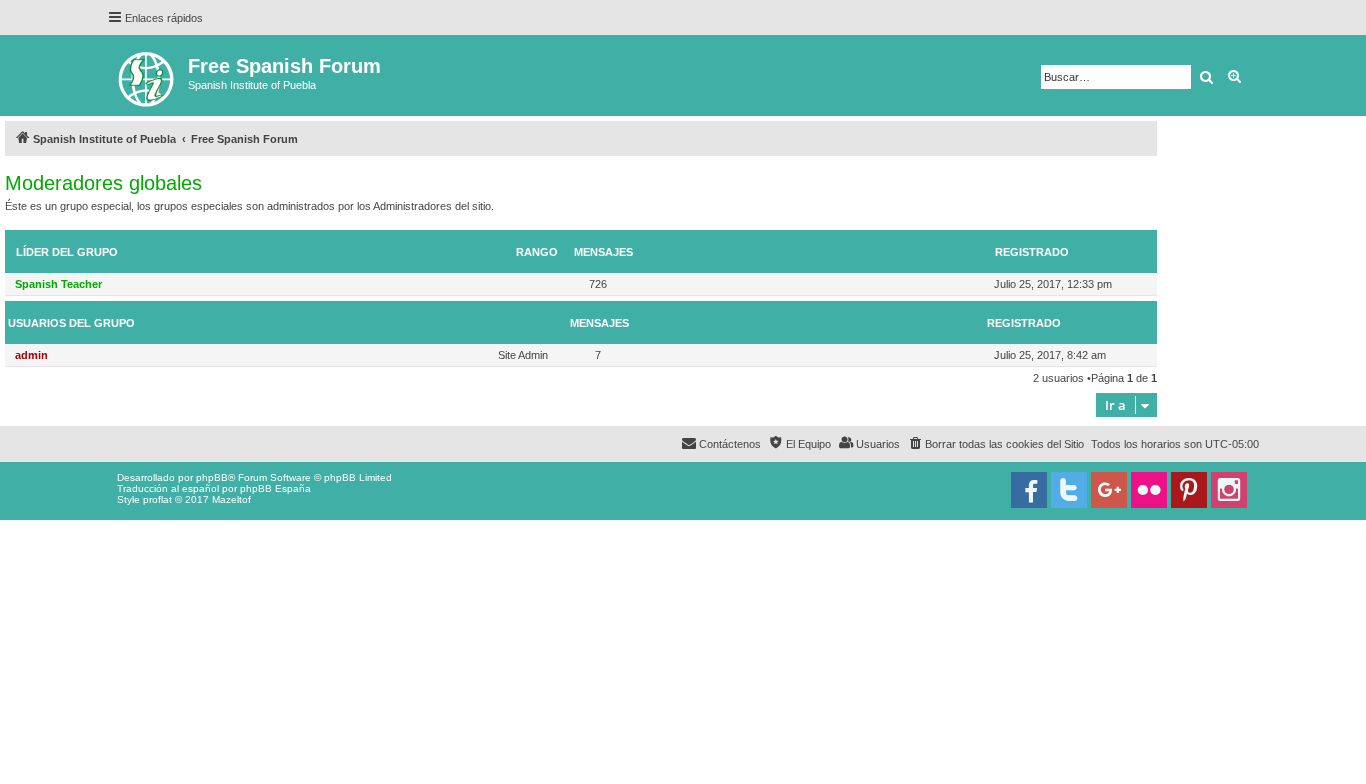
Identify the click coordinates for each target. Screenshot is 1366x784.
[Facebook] (1029, 490)
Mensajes (603, 252)
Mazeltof (231, 499)
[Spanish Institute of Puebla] (147, 75)
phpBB (212, 477)
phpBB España (275, 488)
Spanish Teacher (58, 284)
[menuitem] (995, 444)
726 (598, 284)
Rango (537, 252)
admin (31, 355)
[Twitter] (1069, 490)
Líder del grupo (67, 252)
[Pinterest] (1189, 490)
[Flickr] (1149, 490)
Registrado (1032, 252)
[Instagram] (1229, 490)
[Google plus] (1109, 490)
